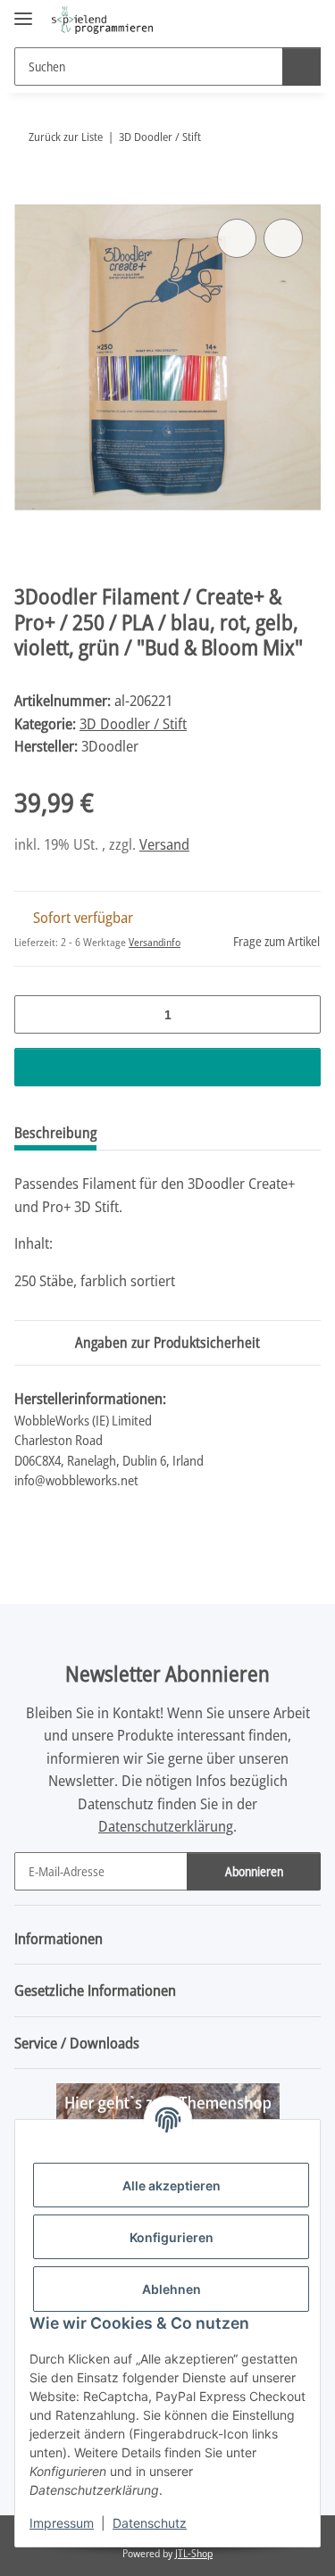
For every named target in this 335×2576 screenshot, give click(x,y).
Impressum (62, 2523)
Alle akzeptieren (172, 2185)
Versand (164, 844)
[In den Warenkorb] (29, 195)
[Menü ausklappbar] (23, 11)
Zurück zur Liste (66, 137)
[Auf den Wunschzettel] (283, 238)
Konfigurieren (172, 2237)
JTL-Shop (194, 2553)
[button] (250, 20)
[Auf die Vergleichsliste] (237, 238)
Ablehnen (172, 2289)
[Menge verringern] (34, 1014)
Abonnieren (254, 1871)
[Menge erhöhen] (301, 1014)
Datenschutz (150, 2523)
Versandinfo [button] (155, 942)
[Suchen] (301, 66)
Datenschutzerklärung (166, 1826)
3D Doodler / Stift (133, 723)
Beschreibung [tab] (55, 1133)
